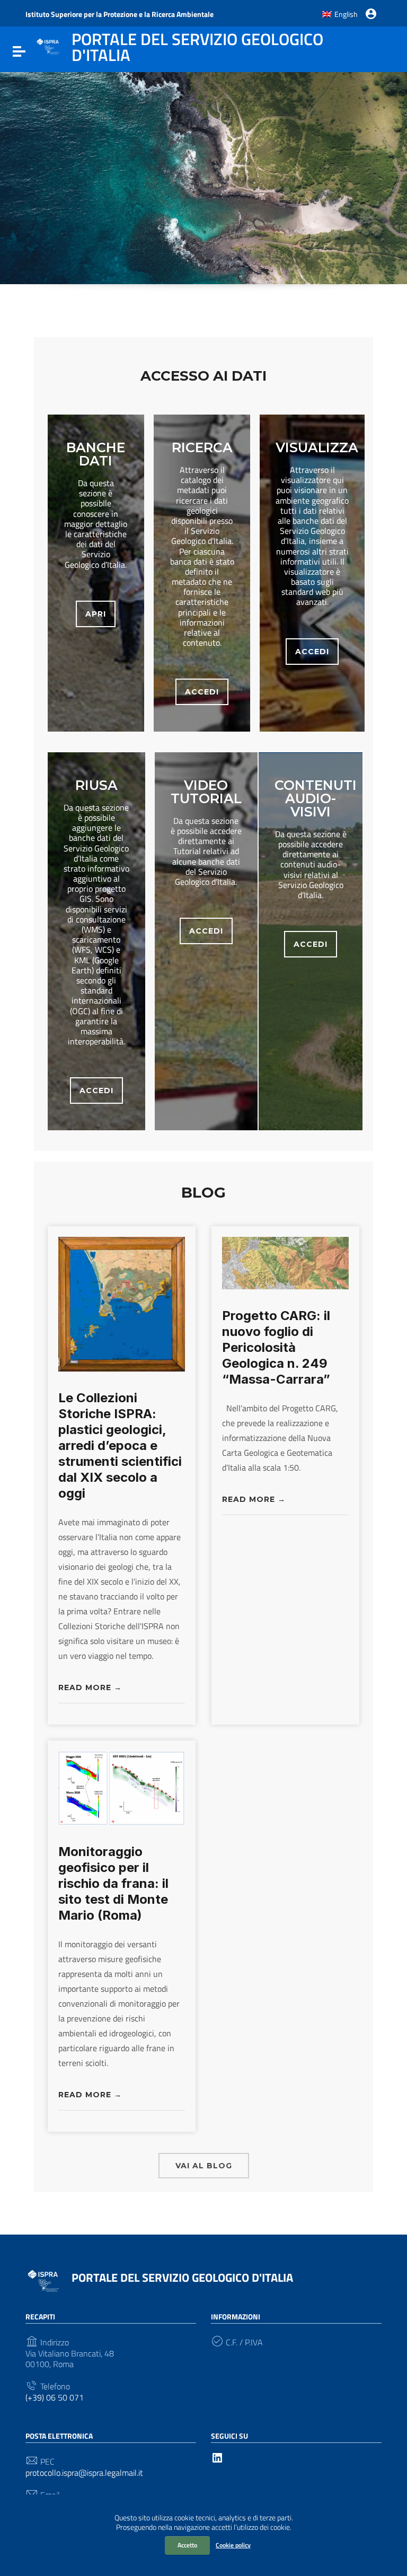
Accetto (187, 2545)
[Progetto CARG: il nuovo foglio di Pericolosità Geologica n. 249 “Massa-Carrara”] (285, 1262)
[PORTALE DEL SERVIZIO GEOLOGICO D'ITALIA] (48, 46)
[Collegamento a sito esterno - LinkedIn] (217, 2457)
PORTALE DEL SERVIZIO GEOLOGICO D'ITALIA (182, 2278)
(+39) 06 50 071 (55, 2398)
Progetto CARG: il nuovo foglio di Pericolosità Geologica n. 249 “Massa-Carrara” (276, 1347)
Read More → (90, 1688)
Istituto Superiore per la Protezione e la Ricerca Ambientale (120, 14)
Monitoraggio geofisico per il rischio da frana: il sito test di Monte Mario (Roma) (113, 1883)
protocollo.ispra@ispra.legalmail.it (84, 2473)
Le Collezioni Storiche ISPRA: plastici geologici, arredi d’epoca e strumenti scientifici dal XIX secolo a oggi (120, 1445)
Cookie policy (233, 2545)
